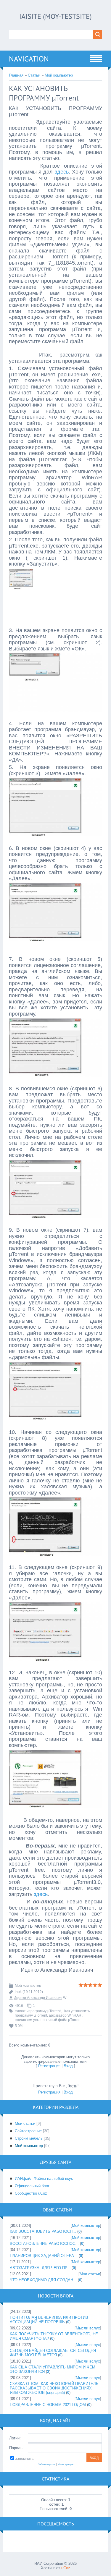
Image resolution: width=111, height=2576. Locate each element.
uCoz (66, 2568)
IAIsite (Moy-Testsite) (55, 16)
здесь (62, 172)
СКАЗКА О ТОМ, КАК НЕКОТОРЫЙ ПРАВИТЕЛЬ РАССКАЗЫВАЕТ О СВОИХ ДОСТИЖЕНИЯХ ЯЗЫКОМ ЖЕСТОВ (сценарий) (54, 2388)
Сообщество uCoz (31, 2193)
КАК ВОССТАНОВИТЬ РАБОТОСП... (43, 2231)
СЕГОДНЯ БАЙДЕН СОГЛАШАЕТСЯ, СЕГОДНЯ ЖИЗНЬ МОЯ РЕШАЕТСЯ (53, 2353)
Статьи (34, 75)
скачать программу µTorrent (38, 2011)
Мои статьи (25, 2124)
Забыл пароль (47, 2464)
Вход (68, 2066)
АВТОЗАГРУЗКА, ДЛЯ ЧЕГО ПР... (40, 2268)
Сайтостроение (28, 2131)
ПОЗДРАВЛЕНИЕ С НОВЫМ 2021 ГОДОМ (48, 2405)
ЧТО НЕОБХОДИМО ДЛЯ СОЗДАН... (43, 2280)
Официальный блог (32, 2186)
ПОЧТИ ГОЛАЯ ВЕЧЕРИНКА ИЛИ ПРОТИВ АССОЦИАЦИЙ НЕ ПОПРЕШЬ (49, 2320)
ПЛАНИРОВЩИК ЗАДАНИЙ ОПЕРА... (44, 2256)
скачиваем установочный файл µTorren (48, 2020)
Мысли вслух (88, 2328)
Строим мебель (29, 2138)
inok (18, 1992)
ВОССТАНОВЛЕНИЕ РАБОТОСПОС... (44, 2244)
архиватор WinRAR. (66, 2015)
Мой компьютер (59, 75)
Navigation (29, 59)
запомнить (24, 2458)
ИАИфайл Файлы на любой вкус (44, 2178)
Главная (16, 75)
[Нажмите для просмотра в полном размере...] (55, 623)
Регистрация (49, 2066)
